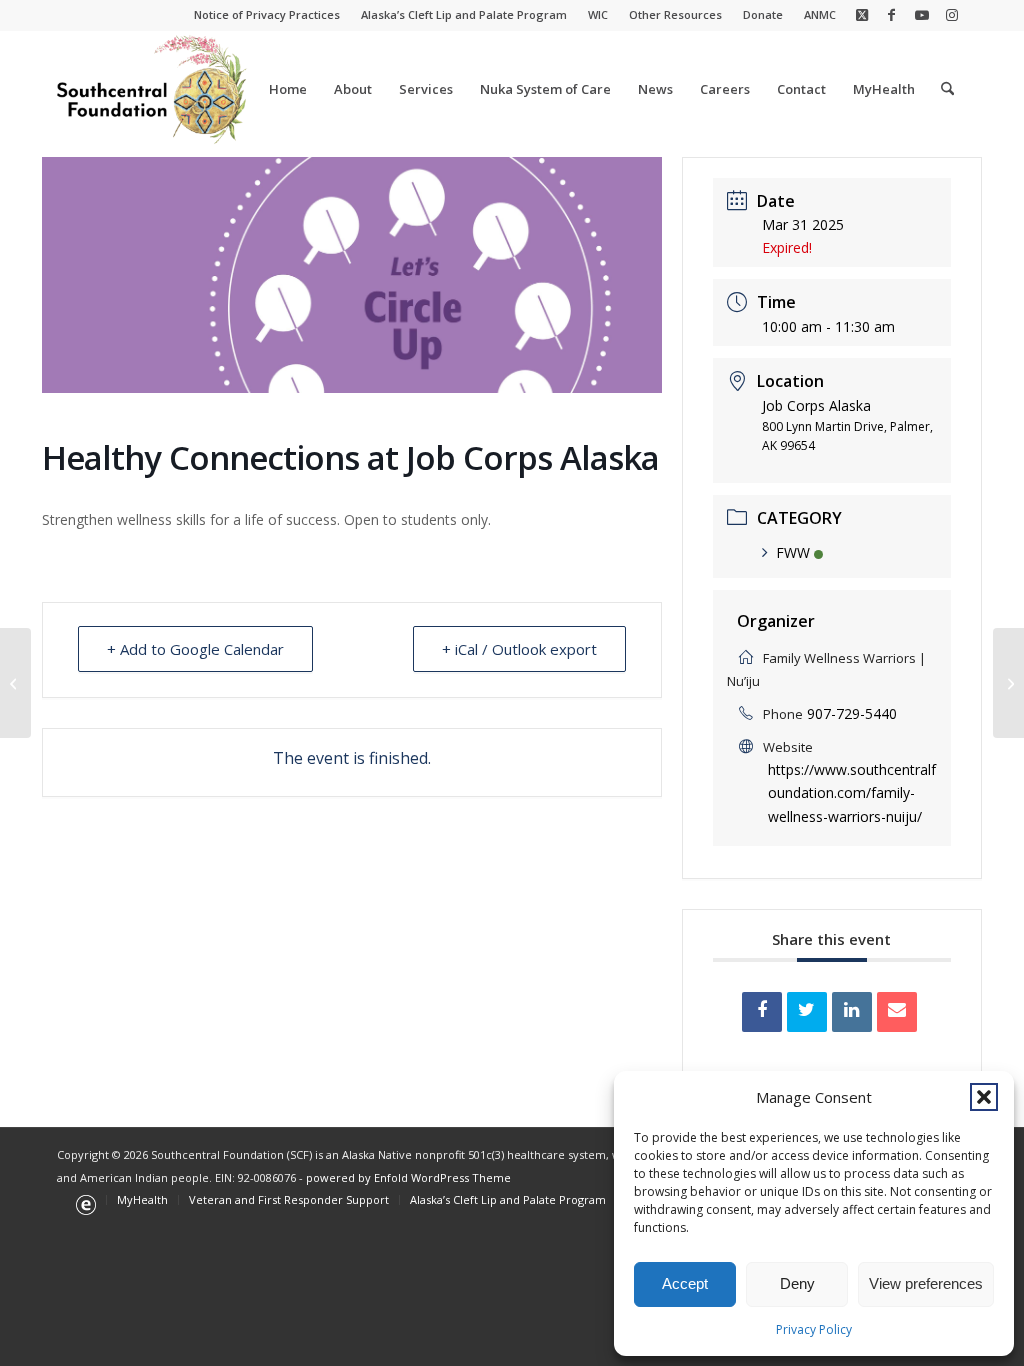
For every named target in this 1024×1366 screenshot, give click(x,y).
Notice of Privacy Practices (267, 14)
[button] (984, 1097)
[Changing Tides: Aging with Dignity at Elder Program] (15, 683)
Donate (763, 14)
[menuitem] (267, 15)
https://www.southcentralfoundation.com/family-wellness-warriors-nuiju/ (852, 792)
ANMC (820, 14)
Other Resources (675, 14)
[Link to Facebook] (891, 15)
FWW (793, 552)
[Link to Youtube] (921, 15)
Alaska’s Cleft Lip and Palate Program (464, 14)
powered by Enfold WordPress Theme (408, 1177)
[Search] (947, 89)
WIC (598, 14)
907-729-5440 (852, 713)
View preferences (926, 1283)
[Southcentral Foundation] (153, 89)
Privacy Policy (814, 1329)
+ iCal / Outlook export (519, 649)
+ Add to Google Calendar (195, 649)
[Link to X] (861, 15)
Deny (797, 1283)
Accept (685, 1283)
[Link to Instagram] (952, 15)
